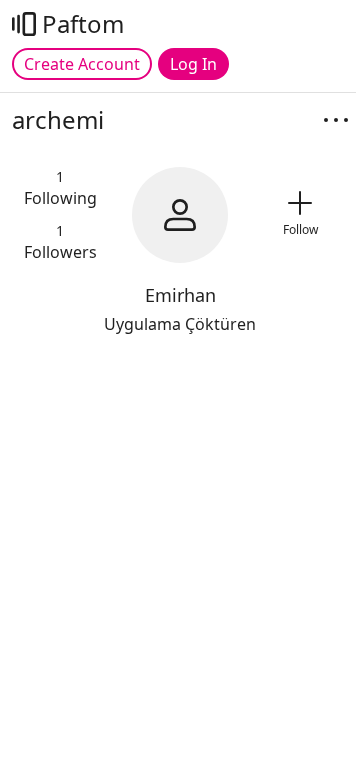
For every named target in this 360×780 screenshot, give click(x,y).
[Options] (336, 120)
